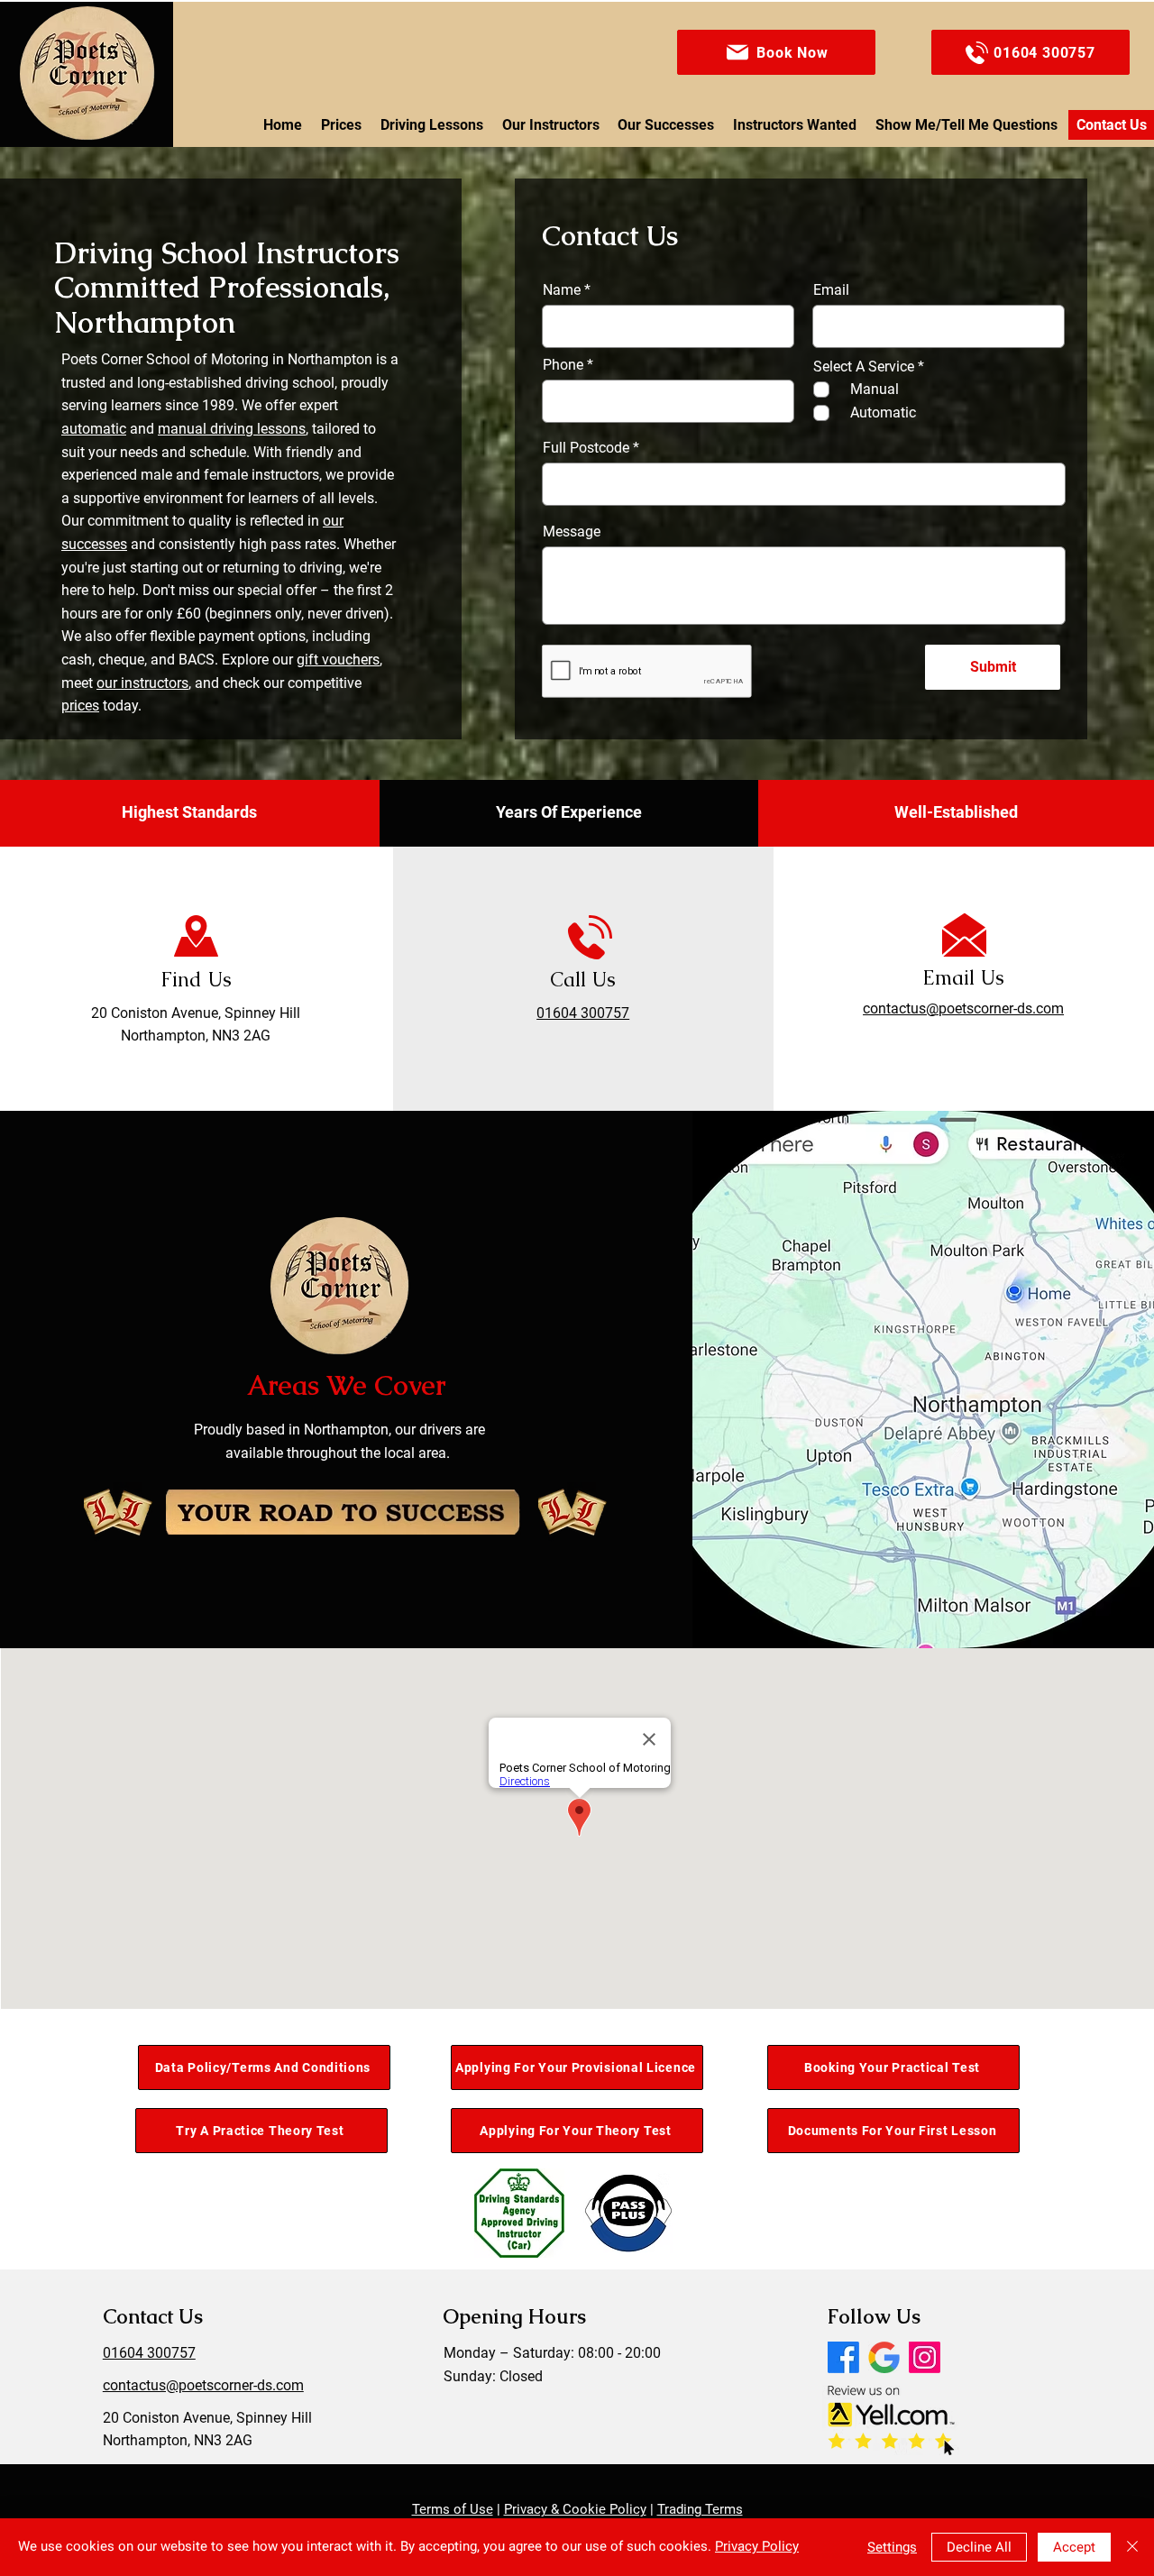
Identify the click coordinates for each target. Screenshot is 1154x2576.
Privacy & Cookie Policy (575, 2509)
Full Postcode (586, 448)
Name (562, 290)
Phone (563, 365)
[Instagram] (925, 2357)
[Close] (1132, 2547)
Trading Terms (700, 2509)
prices (80, 706)
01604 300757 (583, 1013)
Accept (1074, 2547)
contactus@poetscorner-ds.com (203, 2385)
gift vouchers (338, 660)
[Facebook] (843, 2357)
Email (831, 290)
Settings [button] (892, 2547)
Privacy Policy (757, 2546)
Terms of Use (453, 2509)
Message (572, 532)
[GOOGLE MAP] (884, 2357)
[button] (776, 52)
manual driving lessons (232, 429)
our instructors (142, 683)
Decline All (979, 2547)
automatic (94, 429)
